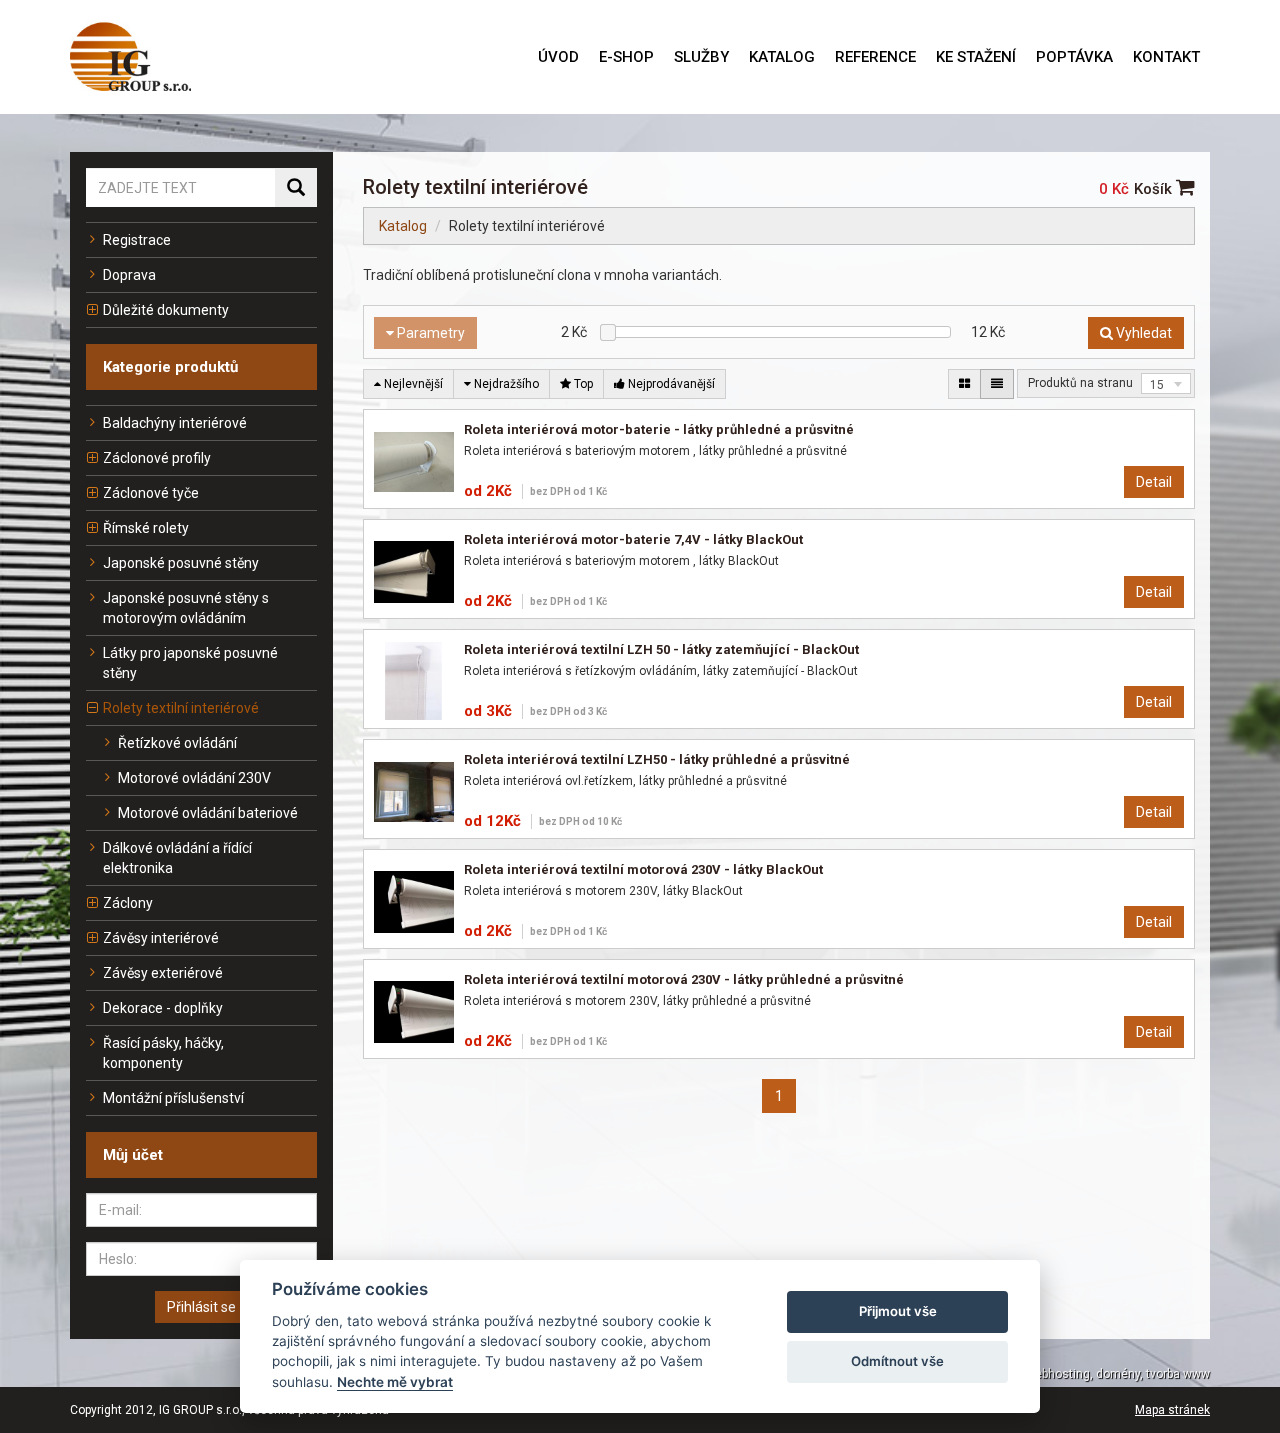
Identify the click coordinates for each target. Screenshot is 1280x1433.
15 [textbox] (1157, 385)
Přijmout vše (898, 1311)
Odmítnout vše (897, 1361)
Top (582, 384)
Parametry (429, 333)
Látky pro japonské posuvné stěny (190, 663)
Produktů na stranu (1080, 383)
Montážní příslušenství (173, 1098)
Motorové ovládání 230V (194, 778)
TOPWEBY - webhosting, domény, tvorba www (1085, 1374)
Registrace (137, 240)
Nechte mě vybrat (395, 1382)
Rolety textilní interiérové (181, 708)
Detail (1154, 482)
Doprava (129, 275)
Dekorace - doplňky (163, 1008)
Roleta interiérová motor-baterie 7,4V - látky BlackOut (633, 539)
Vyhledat (1142, 333)
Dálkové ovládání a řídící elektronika (177, 858)
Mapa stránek (1172, 1410)
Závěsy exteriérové (163, 973)
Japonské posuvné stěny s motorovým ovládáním (186, 608)
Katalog (403, 226)
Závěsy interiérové (161, 938)
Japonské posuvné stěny (181, 563)
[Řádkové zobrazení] (997, 384)
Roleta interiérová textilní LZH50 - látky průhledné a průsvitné (657, 759)
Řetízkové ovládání (177, 743)
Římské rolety (146, 528)
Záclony (128, 903)
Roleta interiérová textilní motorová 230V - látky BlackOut (643, 869)
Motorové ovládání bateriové (208, 813)
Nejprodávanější (670, 384)
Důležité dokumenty (166, 310)
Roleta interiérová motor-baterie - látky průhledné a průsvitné (659, 429)
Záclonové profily (157, 458)
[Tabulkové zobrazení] (964, 384)
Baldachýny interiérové (175, 423)
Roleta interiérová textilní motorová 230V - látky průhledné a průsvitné (684, 979)
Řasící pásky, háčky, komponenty (163, 1053)
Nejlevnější (412, 384)
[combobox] (1166, 383)
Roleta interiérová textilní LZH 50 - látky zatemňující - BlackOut (661, 649)
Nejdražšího (505, 384)
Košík (1155, 189)
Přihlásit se (201, 1307)
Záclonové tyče (151, 493)
